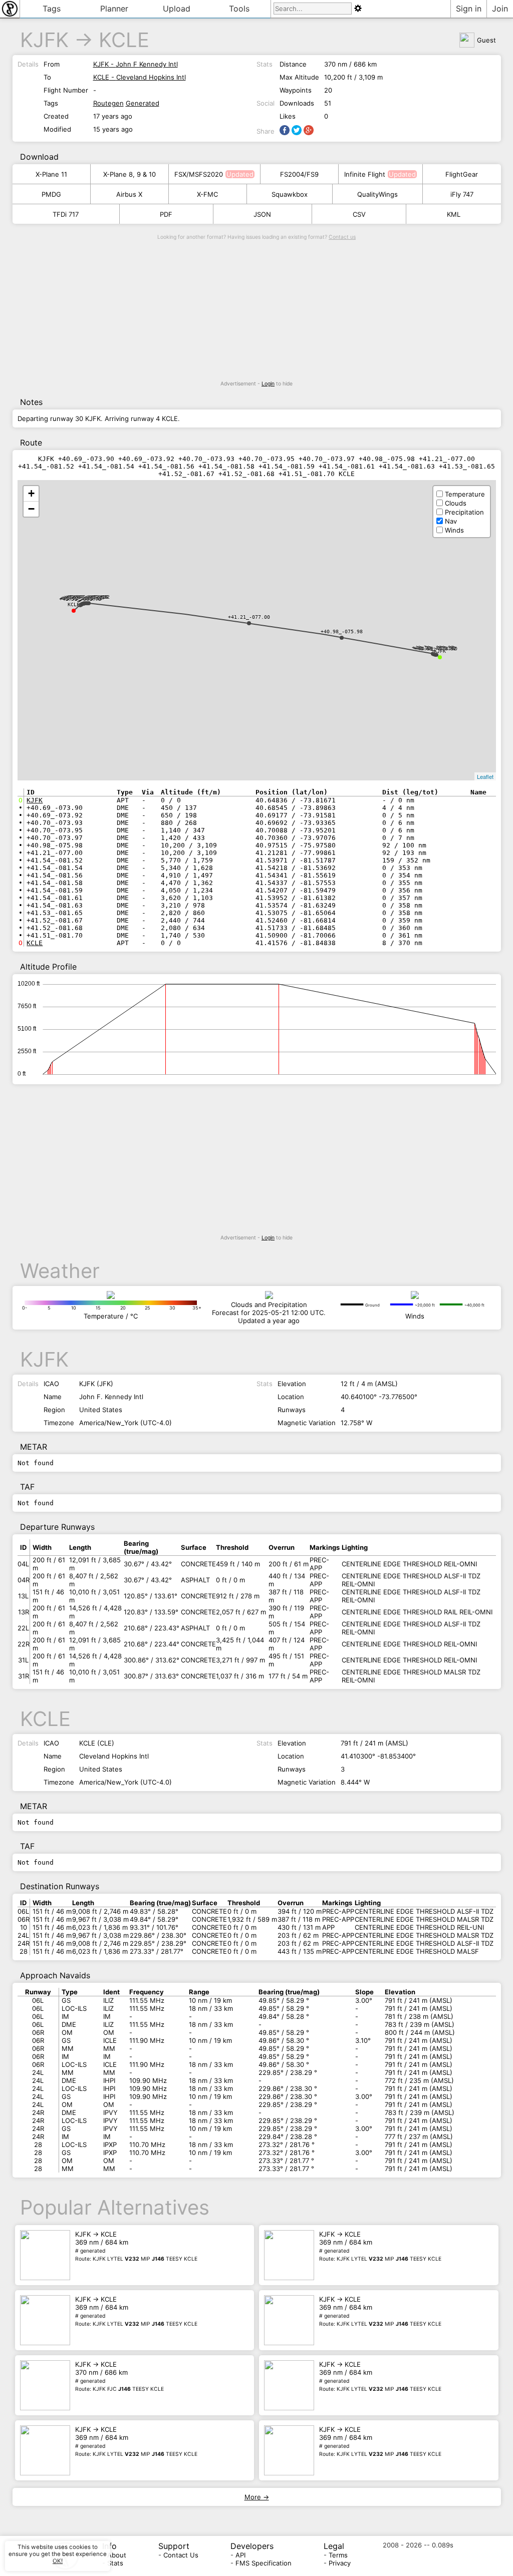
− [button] (31, 509)
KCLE (124, 40)
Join (500, 9)
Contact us (342, 237)
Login (268, 384)
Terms (338, 2555)
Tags (52, 9)
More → (257, 2497)
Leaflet (485, 776)
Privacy (340, 2563)
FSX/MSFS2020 (199, 174)
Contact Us (181, 2555)
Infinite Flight (365, 174)
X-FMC (207, 194)
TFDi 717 (66, 214)
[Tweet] (297, 130)
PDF (166, 214)
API (240, 2555)
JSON (262, 214)
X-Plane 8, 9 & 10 (130, 174)
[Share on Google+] (309, 130)
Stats (115, 2563)
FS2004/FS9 (299, 174)
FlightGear (462, 174)
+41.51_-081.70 (80, 599)
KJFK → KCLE (136, 2246)
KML (454, 214)
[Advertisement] (257, 310)
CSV (359, 214)
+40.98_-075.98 (342, 631)
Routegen (108, 103)
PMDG (51, 194)
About (117, 2555)
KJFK (44, 40)
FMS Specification (264, 2563)
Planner (114, 9)
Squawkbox (290, 194)
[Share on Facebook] (285, 130)
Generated (143, 103)
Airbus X (129, 194)
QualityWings (377, 194)
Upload (177, 9)
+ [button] (31, 493)
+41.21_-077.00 (249, 617)
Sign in (469, 9)
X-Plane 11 (51, 174)
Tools (239, 9)
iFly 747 (462, 194)
